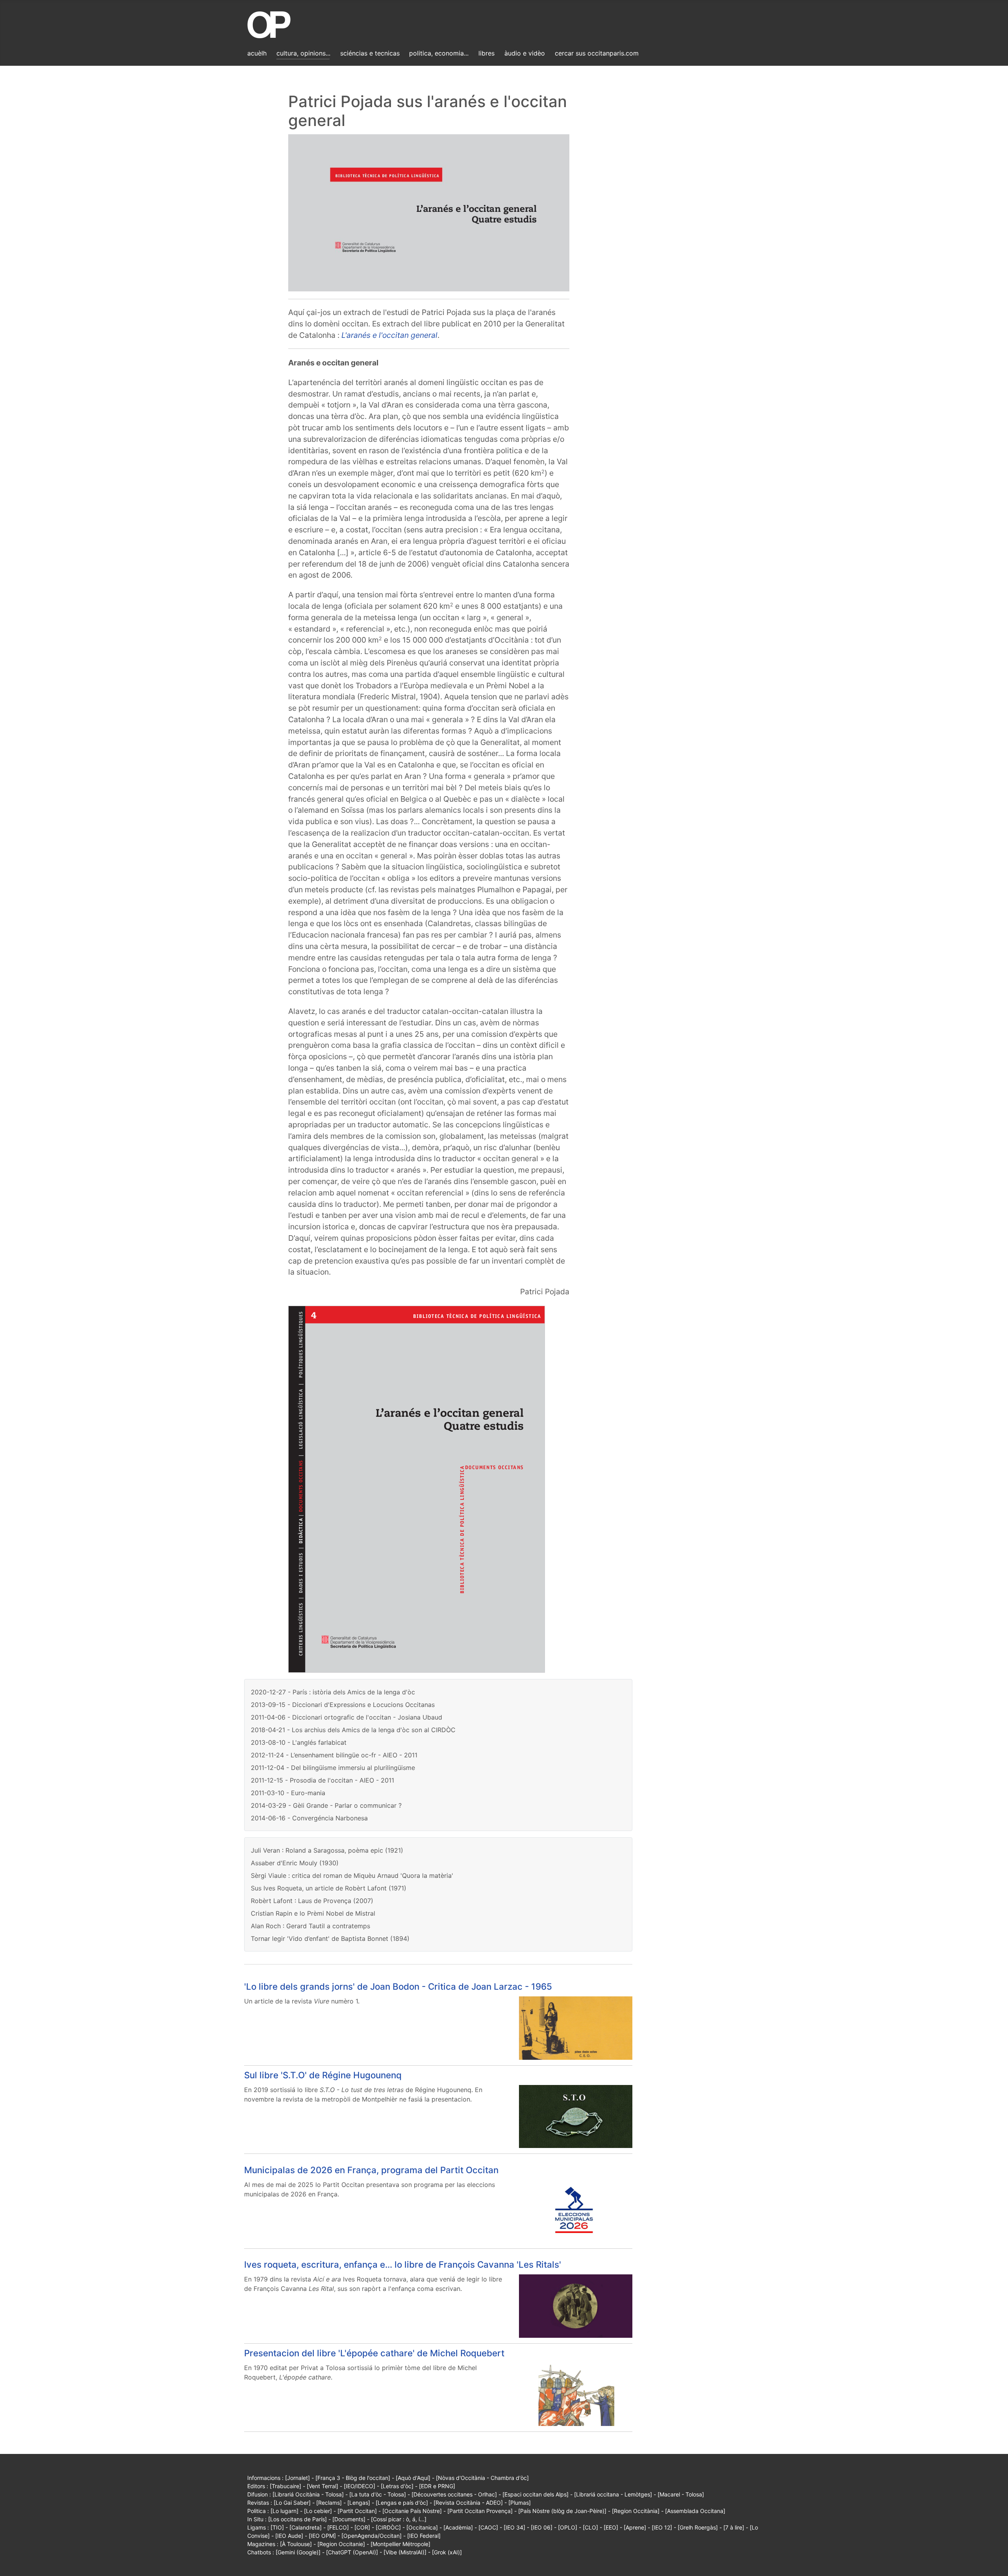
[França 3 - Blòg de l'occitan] (353, 2478)
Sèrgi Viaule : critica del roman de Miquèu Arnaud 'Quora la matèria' (352, 1875)
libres (486, 53)
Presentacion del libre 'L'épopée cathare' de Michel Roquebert (374, 2353)
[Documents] (349, 2519)
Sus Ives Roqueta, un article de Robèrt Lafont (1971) (329, 1888)
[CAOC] (488, 2527)
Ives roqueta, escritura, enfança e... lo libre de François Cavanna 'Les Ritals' (403, 2264)
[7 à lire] (734, 2527)
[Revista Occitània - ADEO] (468, 2503)
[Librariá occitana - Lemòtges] (613, 2494)
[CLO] (590, 2527)
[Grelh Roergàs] (698, 2527)
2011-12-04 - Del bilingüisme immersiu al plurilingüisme (333, 1768)
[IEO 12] (662, 2527)
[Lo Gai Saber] (292, 2503)
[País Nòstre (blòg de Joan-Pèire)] (562, 2511)
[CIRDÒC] (388, 2527)
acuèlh (257, 53)
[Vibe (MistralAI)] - (408, 2552)
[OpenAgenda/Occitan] (372, 2536)
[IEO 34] (514, 2527)
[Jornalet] (297, 2478)
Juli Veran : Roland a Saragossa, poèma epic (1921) (327, 1850)
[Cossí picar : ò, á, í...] (399, 2519)
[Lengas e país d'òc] (402, 2503)
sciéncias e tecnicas (370, 53)
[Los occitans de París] (297, 2519)
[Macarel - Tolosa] (681, 2494)
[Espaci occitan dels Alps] (535, 2494)
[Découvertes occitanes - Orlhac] (454, 2494)
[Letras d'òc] (397, 2486)
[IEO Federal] (424, 2536)
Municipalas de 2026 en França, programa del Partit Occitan (371, 2170)
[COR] (362, 2527)
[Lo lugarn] (284, 2511)
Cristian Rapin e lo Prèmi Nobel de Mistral (313, 1913)
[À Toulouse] (296, 2544)
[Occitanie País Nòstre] (412, 2511)
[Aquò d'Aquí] (413, 2478)
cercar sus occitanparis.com (597, 53)
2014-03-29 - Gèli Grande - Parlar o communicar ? (326, 1805)
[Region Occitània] (636, 2511)
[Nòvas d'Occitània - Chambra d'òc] (482, 2478)
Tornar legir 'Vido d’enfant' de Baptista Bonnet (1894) (330, 1938)
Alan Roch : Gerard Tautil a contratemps (310, 1926)
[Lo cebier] (318, 2511)
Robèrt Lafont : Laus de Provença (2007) (312, 1901)
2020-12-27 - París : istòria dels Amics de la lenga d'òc (333, 1692)
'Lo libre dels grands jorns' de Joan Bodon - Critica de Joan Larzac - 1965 (398, 1986)
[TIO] (277, 2527)
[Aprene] (635, 2527)
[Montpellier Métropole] (400, 2544)
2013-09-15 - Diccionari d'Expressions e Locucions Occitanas (343, 1705)
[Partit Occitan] (357, 2511)
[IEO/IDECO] (359, 2486)
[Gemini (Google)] (298, 2552)
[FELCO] (338, 2527)
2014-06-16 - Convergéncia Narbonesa (309, 1818)
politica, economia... (439, 53)
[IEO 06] (542, 2527)
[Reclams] (329, 2503)
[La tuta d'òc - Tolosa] (378, 2494)
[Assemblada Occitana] (695, 2511)
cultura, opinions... (303, 53)
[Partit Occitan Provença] (480, 2511)
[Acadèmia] (458, 2527)
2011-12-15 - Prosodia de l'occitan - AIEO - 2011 (322, 1780)
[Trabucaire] (285, 2486)
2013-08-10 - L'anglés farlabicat (299, 1742)
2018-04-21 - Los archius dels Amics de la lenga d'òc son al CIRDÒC (353, 1730)
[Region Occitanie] (341, 2544)
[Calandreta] (306, 2527)
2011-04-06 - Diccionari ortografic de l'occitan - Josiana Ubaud (346, 1717)
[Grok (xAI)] (447, 2552)
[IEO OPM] (322, 2536)
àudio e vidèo (525, 53)
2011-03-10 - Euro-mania (288, 1793)
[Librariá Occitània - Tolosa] (308, 2494)
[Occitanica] (422, 2527)
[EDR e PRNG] (437, 2486)
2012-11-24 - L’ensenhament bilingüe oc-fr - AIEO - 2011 (334, 1755)
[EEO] (611, 2527)
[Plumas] (520, 2503)
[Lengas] (359, 2503)
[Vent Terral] (322, 2486)
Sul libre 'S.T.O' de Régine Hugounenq (323, 2075)
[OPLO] (568, 2527)
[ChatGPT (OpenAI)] (352, 2552)
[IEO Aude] (289, 2536)
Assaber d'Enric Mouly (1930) (295, 1863)
